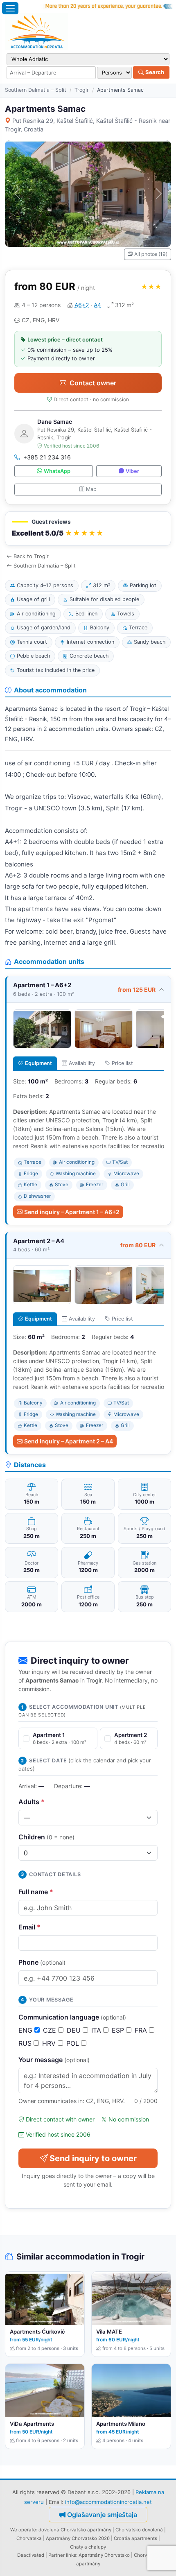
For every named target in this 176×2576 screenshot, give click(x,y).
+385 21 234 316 (47, 457)
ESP (119, 2030)
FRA (142, 2030)
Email (29, 1927)
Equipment (38, 1063)
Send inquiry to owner (93, 2158)
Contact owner (93, 383)
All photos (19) (151, 254)
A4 (97, 305)
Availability (82, 1063)
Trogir (82, 90)
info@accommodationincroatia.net (108, 2502)
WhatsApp (57, 471)
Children (46, 1837)
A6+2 (82, 305)
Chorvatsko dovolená (139, 2530)
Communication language (72, 2017)
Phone (42, 1962)
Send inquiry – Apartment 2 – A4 (69, 1441)
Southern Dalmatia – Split (36, 90)
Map (91, 489)
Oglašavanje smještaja (102, 2515)
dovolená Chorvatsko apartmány (75, 2530)
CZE (51, 2030)
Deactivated (31, 2555)
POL (74, 2043)
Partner (56, 2555)
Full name (36, 1892)
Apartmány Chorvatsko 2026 (78, 2538)
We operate (23, 2530)
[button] (88, 529)
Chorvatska (29, 2538)
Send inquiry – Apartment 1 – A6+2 (72, 1212)
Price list (122, 1063)
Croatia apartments (135, 2538)
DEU (75, 2030)
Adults (32, 1802)
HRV (50, 2043)
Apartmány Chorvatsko (104, 2555)
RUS (26, 2043)
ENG (26, 2030)
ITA (97, 2030)
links (71, 2555)
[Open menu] (10, 8)
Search (154, 72)
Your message (54, 2060)
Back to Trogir (31, 556)
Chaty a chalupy (88, 2547)
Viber (132, 471)
